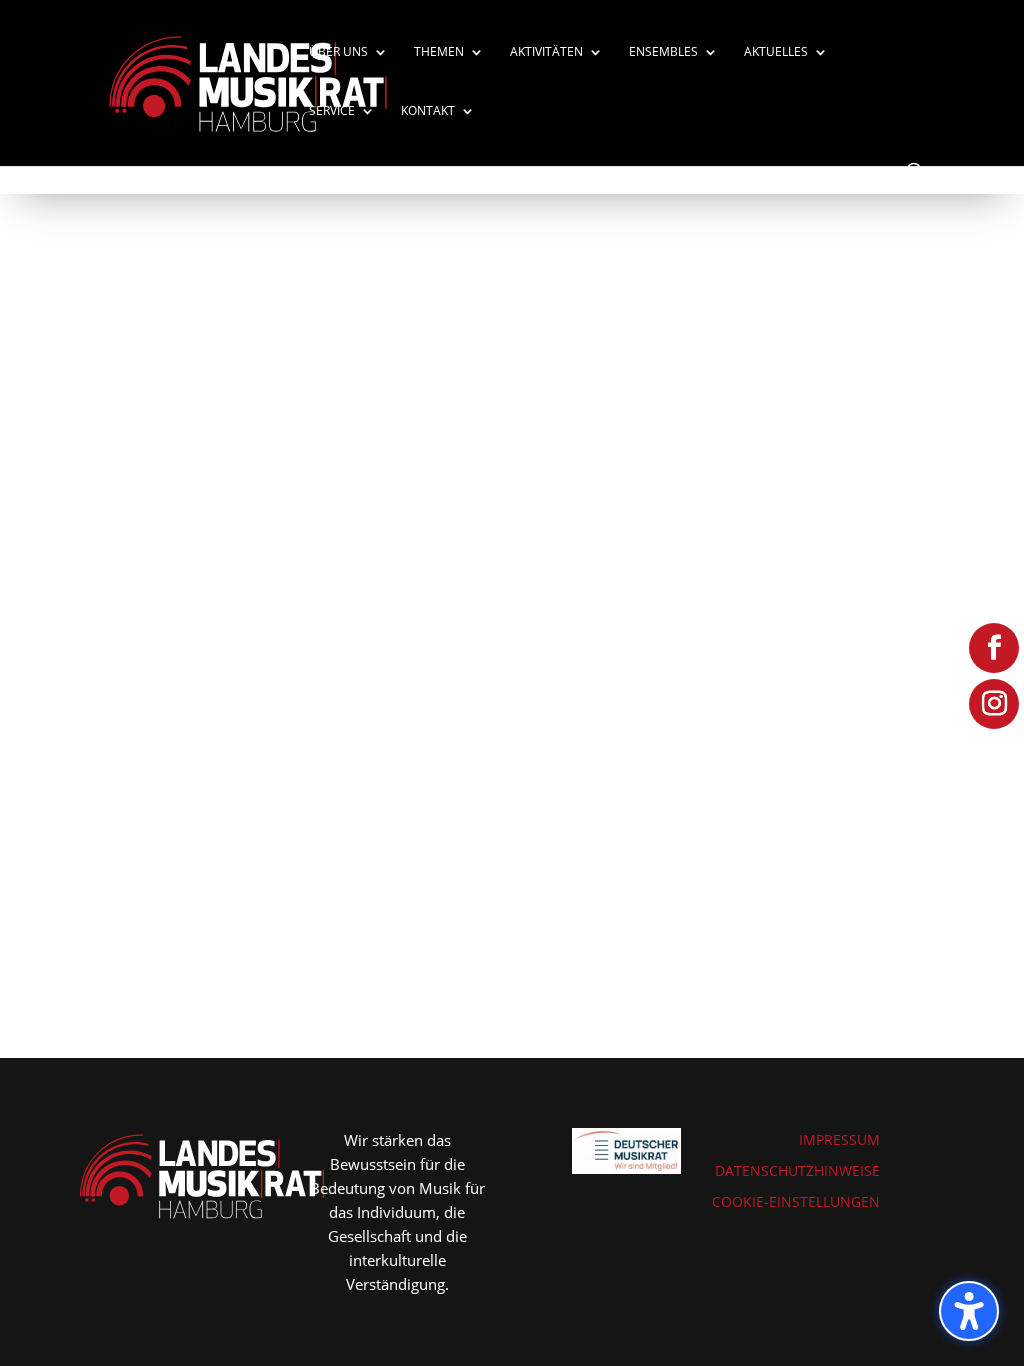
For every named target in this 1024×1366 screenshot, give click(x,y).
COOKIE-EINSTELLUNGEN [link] (796, 1201)
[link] (248, 81)
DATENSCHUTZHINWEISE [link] (797, 1170)
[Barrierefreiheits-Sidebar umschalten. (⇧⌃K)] (969, 1311)
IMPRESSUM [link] (839, 1139)
